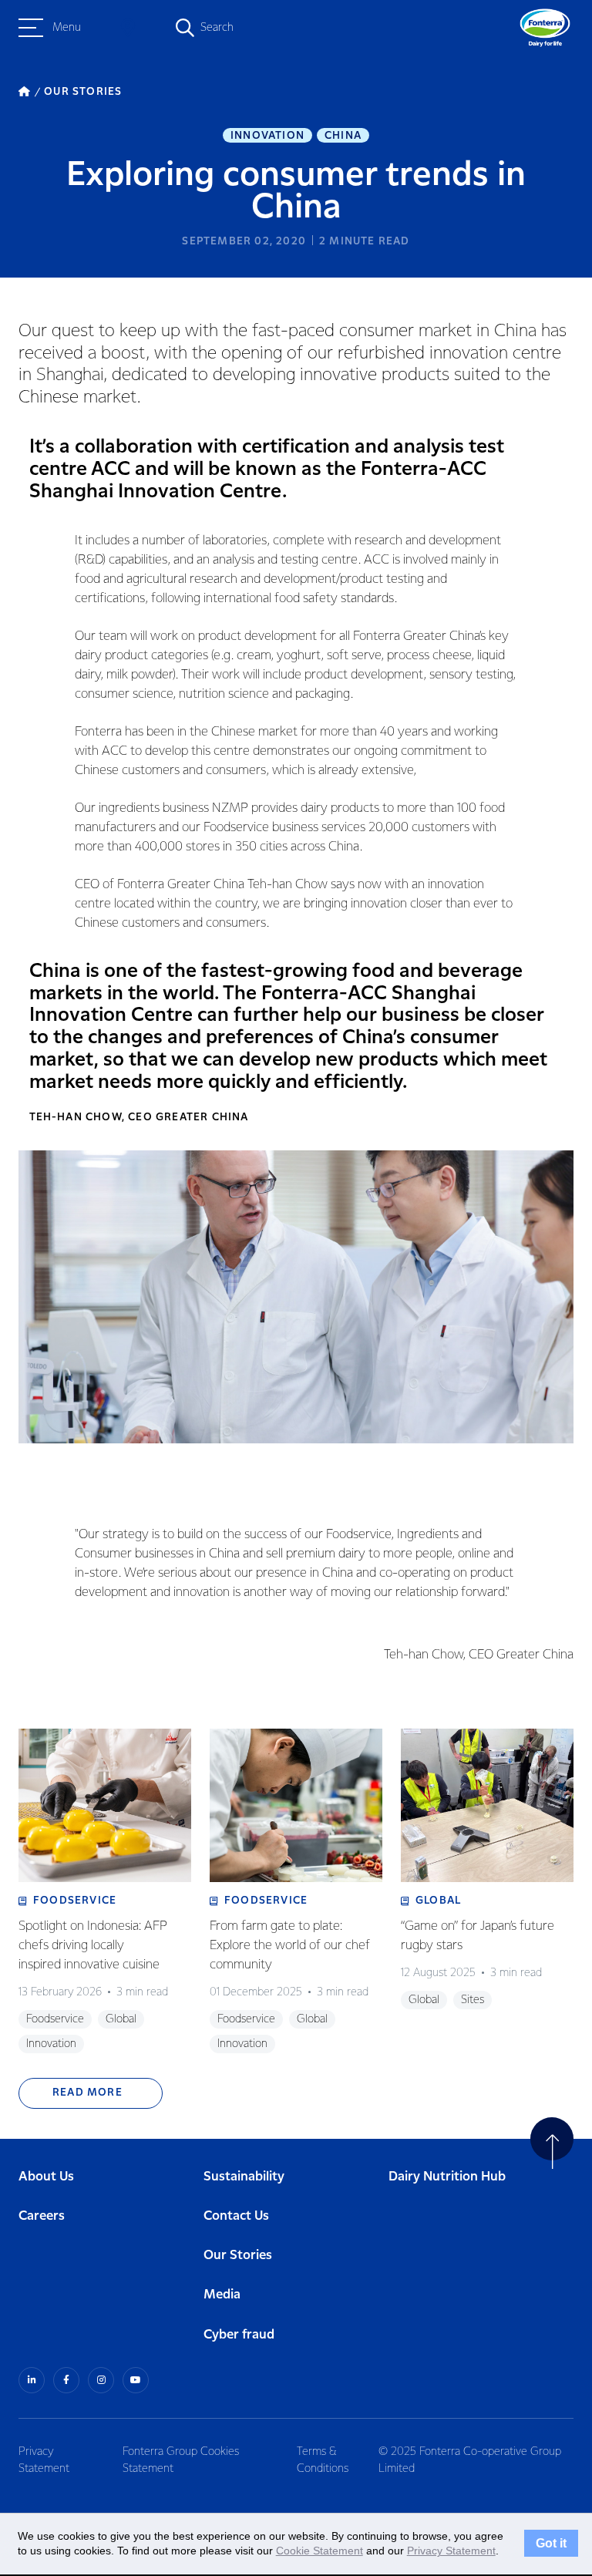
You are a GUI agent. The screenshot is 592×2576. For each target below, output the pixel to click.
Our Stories (238, 2256)
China (343, 136)
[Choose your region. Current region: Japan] (128, 28)
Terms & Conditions (323, 2460)
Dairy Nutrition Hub (447, 2177)
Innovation (267, 136)
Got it (551, 2544)
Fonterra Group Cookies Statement (181, 2460)
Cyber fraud (239, 2335)
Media (222, 2295)
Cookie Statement (320, 2551)
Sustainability (244, 2177)
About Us (46, 2177)
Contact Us (236, 2216)
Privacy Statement (44, 2460)
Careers (42, 2216)
